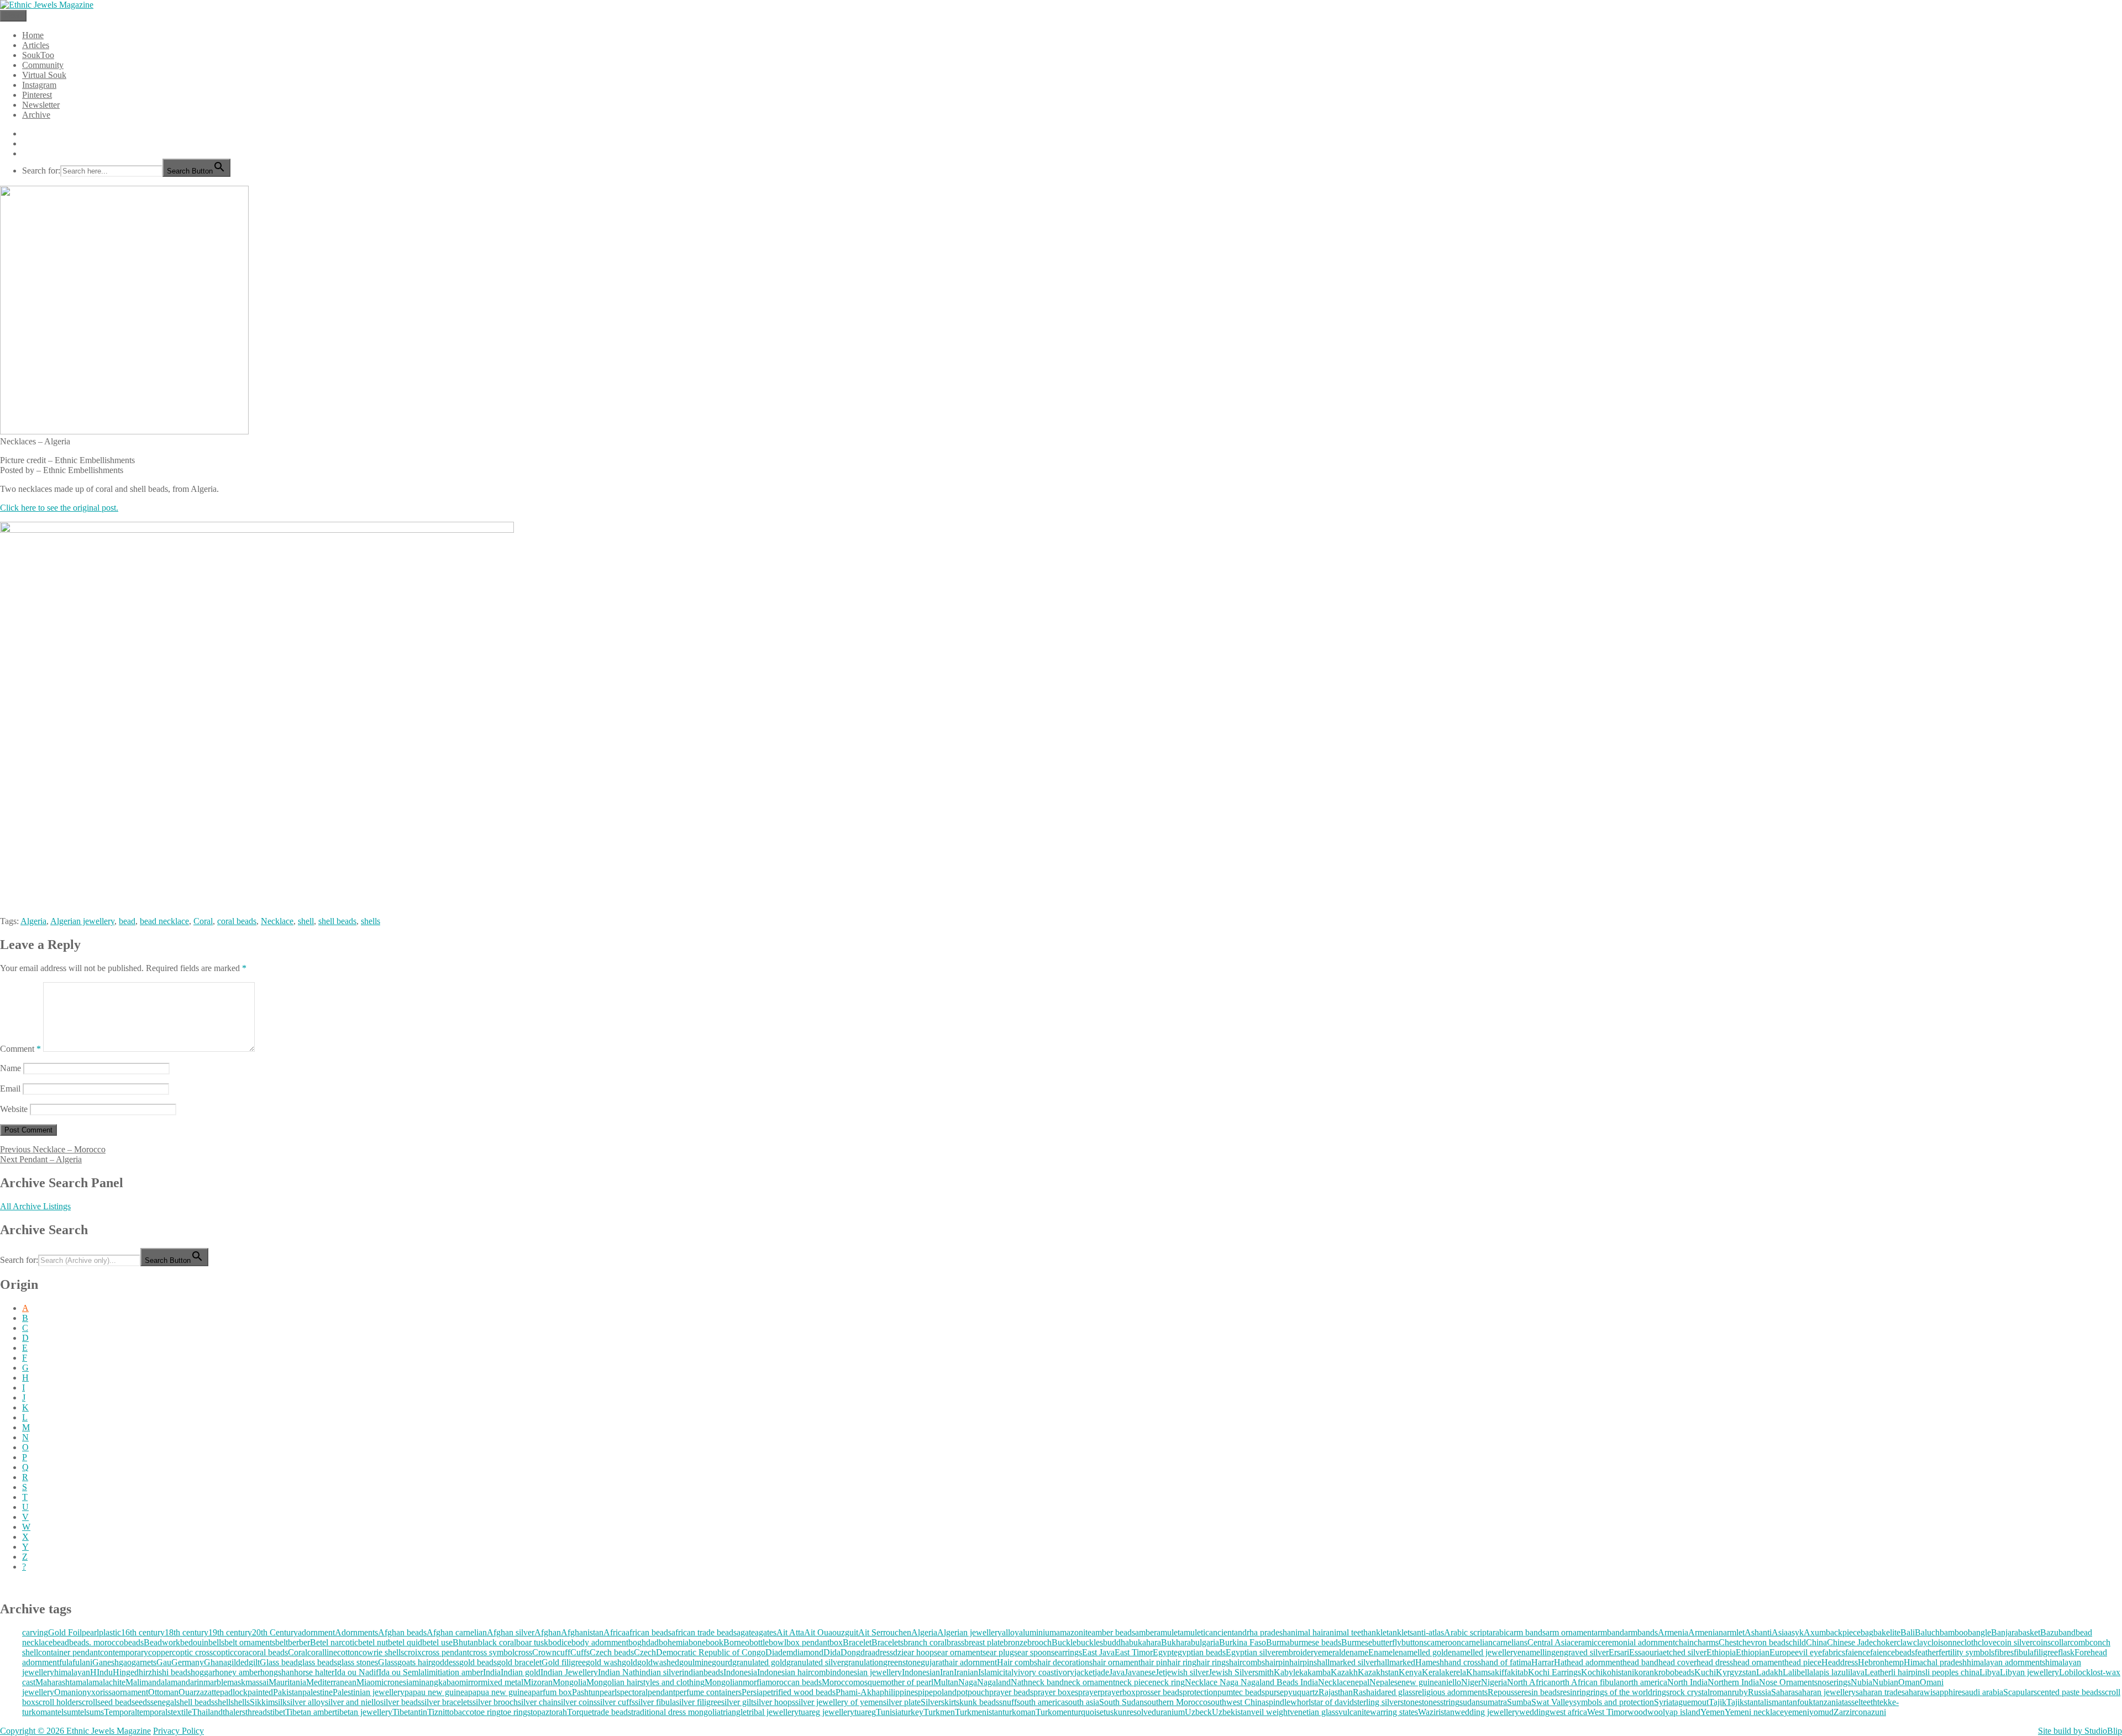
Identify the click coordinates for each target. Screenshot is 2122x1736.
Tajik (1717, 1702)
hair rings (1213, 1662)
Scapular (2018, 1692)
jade (1102, 1672)
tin (423, 1712)
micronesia (393, 1682)
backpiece (1843, 1632)
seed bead (114, 1702)
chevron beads (1764, 1642)
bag (1867, 1632)
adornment (316, 1632)
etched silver (1685, 1652)
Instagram (39, 85)
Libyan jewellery (2029, 1672)
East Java (1098, 1652)
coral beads (237, 921)
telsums (91, 1712)
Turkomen (1054, 1712)
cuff (563, 1652)
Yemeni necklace (1754, 1712)
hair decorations (1065, 1662)
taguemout (1690, 1702)
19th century (230, 1632)
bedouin (194, 1642)
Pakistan (288, 1692)
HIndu (101, 1672)
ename (1357, 1652)
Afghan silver (511, 1632)
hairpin (1277, 1662)
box (836, 1642)
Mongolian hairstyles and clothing (645, 1682)
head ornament (1759, 1662)
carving (35, 1632)
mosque (867, 1682)
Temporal (120, 1712)
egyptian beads (1200, 1652)
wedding (1534, 1712)
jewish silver (1187, 1672)
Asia (1780, 1632)
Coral (203, 921)
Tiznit (437, 1712)
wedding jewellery (1487, 1712)
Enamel (1382, 1652)
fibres (2004, 1652)
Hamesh (1430, 1662)
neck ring (1168, 1682)
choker (1885, 1642)
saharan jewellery (1825, 1692)
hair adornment (971, 1662)
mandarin (187, 1682)
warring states (1394, 1712)
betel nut (373, 1642)
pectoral (634, 1692)
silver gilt (737, 1702)
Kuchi (1705, 1672)
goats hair (414, 1662)
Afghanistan (582, 1632)
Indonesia (740, 1672)
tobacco (461, 1712)
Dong (850, 1652)
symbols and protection (1614, 1702)
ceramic (1584, 1642)
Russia (1759, 1692)
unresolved (1137, 1712)
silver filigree (698, 1702)
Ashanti (1758, 1632)
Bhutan (465, 1642)
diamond (808, 1652)
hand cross (1462, 1662)
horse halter (314, 1672)
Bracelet (857, 1642)
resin (1568, 1692)
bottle (759, 1642)
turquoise (1088, 1712)
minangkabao (436, 1682)
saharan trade (1879, 1692)
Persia (752, 1692)
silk (281, 1702)
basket (2029, 1632)
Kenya (1410, 1672)
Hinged (126, 1672)
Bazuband (2058, 1632)
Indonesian (921, 1672)
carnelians (1510, 1642)
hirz (145, 1672)
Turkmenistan (979, 1712)
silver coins (577, 1702)
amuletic (1194, 1632)
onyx (87, 1692)
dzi (898, 1652)
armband (1609, 1632)
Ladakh (1769, 1672)
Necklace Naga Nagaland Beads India (1251, 1682)
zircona (1858, 1712)
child (1797, 1642)
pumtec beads (1241, 1692)
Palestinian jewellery (369, 1692)
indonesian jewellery (866, 1672)
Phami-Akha (858, 1692)
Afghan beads (402, 1632)
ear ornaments (962, 1652)
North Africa (1529, 1682)
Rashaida (1369, 1692)
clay (1920, 1642)
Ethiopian (1753, 1652)
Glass (388, 1662)
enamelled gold (1421, 1652)
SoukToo (38, 55)
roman (1721, 1692)
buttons (1414, 1642)
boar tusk (532, 1642)
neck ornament (1089, 1682)
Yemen (1713, 1712)
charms (1706, 1642)
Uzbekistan (1231, 1712)
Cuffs (580, 1652)
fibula (2024, 1652)
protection (1200, 1692)
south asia (1082, 1702)
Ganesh (106, 1662)
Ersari (1619, 1652)
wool (1656, 1712)
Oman (1909, 1682)
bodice (560, 1642)
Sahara (1783, 1692)
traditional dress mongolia (676, 1712)
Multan (946, 1682)
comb (2080, 1642)
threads (258, 1712)
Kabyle (1286, 1672)
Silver (931, 1702)
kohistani (1618, 1672)
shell (306, 921)
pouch (978, 1692)
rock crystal (1690, 1692)
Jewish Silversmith (1241, 1672)
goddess (445, 1662)
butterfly (1387, 1642)
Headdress (1840, 1662)
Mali (133, 1682)
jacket (1084, 1672)
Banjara (2005, 1632)
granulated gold (759, 1662)
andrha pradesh (1260, 1632)
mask (236, 1682)
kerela (1456, 1672)
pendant (661, 1692)
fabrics (1834, 1652)
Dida (832, 1652)
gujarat (933, 1662)
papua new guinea (500, 1692)
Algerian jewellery (82, 921)
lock (2083, 1672)
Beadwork (162, 1642)
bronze (1015, 1642)
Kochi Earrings (1554, 1672)
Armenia (1673, 1632)
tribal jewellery (773, 1712)
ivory (1065, 1672)
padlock (234, 1692)
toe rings (516, 1712)
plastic (110, 1632)
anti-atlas (1428, 1632)
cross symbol (492, 1652)
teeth (1869, 1702)
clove (1987, 1642)
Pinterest (37, 95)
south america (1041, 1702)
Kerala (1433, 1672)
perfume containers (708, 1692)
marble (215, 1682)
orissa (106, 1692)
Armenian (1706, 1632)
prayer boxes (1056, 1692)
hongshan (277, 1672)
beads (134, 1642)
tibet (278, 1712)
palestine (317, 1692)
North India (1687, 1682)
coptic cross (192, 1652)
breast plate (984, 1642)
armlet (1734, 1632)
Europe (1782, 1652)
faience (1858, 1652)
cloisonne (1944, 1642)
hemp (1894, 1662)
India (492, 1672)
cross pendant (445, 1652)
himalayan (72, 1672)
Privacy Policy (178, 1731)
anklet (1378, 1632)
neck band (1046, 1682)
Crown (544, 1652)
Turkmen (939, 1712)
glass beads (317, 1662)
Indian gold (521, 1672)
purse (1274, 1692)
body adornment (600, 1642)
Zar (1840, 1712)
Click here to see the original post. (59, 508)
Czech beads (612, 1652)
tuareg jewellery (826, 1712)
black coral (497, 1642)
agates (766, 1632)
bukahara (1145, 1642)
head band (1640, 1662)
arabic (1499, 1632)
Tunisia (889, 1712)
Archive (36, 115)
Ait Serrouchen (885, 1632)
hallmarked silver (1347, 1662)
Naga (968, 1682)
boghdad (644, 1642)
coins (2042, 1642)
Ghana (216, 1662)
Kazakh (1344, 1672)
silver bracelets (447, 1702)
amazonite (1074, 1632)
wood (1637, 1712)
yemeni (1797, 1712)
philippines (899, 1692)
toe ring (487, 1712)
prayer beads (1011, 1692)
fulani (82, 1662)
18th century (187, 1632)
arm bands (1528, 1632)
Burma (1278, 1642)
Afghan (548, 1632)
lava (1857, 1672)
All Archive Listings (35, 1206)
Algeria (33, 921)
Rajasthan (1336, 1692)
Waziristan (1436, 1712)
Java (1117, 1672)
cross (523, 1652)
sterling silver (1377, 1702)
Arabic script (1466, 1632)
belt (282, 1642)
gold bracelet (519, 1662)
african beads (648, 1632)
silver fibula (655, 1702)
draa (868, 1652)
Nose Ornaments (1788, 1682)
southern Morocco (1176, 1702)
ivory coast (1037, 1672)
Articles (36, 45)
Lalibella (1798, 1672)
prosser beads (1159, 1692)
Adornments (356, 1632)
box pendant (808, 1642)
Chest (1729, 1642)
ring (1583, 1692)
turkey (912, 1712)
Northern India (1733, 1682)
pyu (1290, 1692)
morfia (754, 1682)
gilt (254, 1662)
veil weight (1270, 1712)
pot (962, 1692)
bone (697, 1642)
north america (1643, 1682)
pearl (90, 1632)
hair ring (1182, 1662)
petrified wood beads (799, 1692)
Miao (366, 1682)
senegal (163, 1702)
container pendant (69, 1652)
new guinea (1422, 1682)
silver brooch (495, 1702)
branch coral (925, 1642)
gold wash (604, 1662)
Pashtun (586, 1692)
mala (84, 1682)
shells (371, 921)
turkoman (1019, 1712)
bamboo (1954, 1632)
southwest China (1236, 1702)
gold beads (478, 1662)
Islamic (991, 1672)
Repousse (1504, 1692)
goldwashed (658, 1662)
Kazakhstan (1378, 1672)
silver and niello (353, 1702)
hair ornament (1117, 1662)
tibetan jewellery (364, 1712)
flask (2066, 1652)
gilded (238, 1662)
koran (1644, 1672)
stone (1409, 1702)
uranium (1170, 1712)
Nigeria (1494, 1682)
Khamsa (1480, 1672)
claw (1905, 1642)
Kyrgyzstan (1736, 1672)
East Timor (1134, 1652)
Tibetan (405, 1712)
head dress (1715, 1662)
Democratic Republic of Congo (711, 1652)
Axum (1815, 1632)
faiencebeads (1892, 1652)
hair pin (1154, 1662)
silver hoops (774, 1702)
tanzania (1827, 1702)
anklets (1401, 1632)
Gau (164, 1662)
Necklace (277, 921)
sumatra (1493, 1702)
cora (241, 1652)
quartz (1308, 1692)
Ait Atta (790, 1632)
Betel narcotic (334, 1642)
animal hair (1306, 1632)
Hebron (1871, 1662)
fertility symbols (1966, 1652)
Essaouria (1646, 1652)
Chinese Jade (1850, 1642)
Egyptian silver (1252, 1652)
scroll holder (57, 1702)
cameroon (1444, 1642)
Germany (188, 1662)
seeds (141, 1702)
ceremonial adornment (1636, 1642)
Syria (1663, 1702)
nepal (1360, 1682)
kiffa (1503, 1672)
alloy (1010, 1632)
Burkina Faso (1243, 1642)
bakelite (1887, 1632)
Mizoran (538, 1682)
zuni (1879, 1712)
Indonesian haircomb (794, 1672)
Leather (1878, 1672)
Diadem (779, 1652)
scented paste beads (2068, 1692)
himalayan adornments (2006, 1662)
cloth (1969, 1642)
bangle (1979, 1632)
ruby (1740, 1692)
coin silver (2015, 1642)
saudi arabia (1982, 1692)
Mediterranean (331, 1682)
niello (1451, 1682)
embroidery (1298, 1652)
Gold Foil (65, 1632)
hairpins (1303, 1662)
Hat (1560, 1662)
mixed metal (502, 1682)
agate (746, 1632)
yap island (1683, 1712)
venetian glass (1314, 1712)
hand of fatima (1506, 1662)
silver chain (538, 1702)
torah (558, 1712)
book (715, 1642)
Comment (20, 1049)
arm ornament (1570, 1632)
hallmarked (1396, 1662)
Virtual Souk (44, 75)
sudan (1470, 1702)
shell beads (337, 921)
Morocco (837, 1682)
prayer (1089, 1692)
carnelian (1477, 1642)
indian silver (661, 1672)
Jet (1160, 1672)
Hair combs (1017, 1662)
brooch (1039, 1642)
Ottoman (163, 1692)
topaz (540, 1712)
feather (1927, 1652)
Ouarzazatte (199, 1692)
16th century (143, 1632)
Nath (1019, 1682)
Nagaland (994, 1682)
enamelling (1537, 1652)
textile (181, 1712)
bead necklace (164, 921)
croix (413, 1652)
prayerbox (1118, 1692)
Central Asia (1549, 1642)
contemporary (124, 1652)
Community (43, 65)
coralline (322, 1652)
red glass (1400, 1692)
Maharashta (56, 1682)
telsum (67, 1712)
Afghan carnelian (457, 1632)
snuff (1008, 1702)
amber (1146, 1632)
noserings (1834, 1682)
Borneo (736, 1642)
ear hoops (920, 1652)
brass (955, 1642)
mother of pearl (907, 1682)
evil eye (1808, 1652)
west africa (1568, 1712)
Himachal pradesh (1935, 1662)
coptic (223, 1652)
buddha (1116, 1642)
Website (14, 1109)
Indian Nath (619, 1672)
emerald (1332, 1652)
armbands (1641, 1632)
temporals (154, 1712)
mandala (156, 1682)
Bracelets (887, 1642)
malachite (109, 1682)
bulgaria (1205, 1642)
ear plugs (1002, 1652)
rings (1661, 1692)
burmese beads (1315, 1642)
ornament (132, 1692)
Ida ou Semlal (403, 1672)
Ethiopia (1721, 1652)
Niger (1471, 1682)
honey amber (238, 1672)
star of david (1332, 1702)
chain (1684, 1642)
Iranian (966, 1672)
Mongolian (724, 1682)
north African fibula (1585, 1682)
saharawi (1917, 1692)
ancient (1222, 1632)
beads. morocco (96, 1642)
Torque (579, 1712)
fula (66, 1662)
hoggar (203, 1672)
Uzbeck (1198, 1712)
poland (945, 1692)
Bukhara (1176, 1642)
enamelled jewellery (1483, 1652)
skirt (949, 1702)
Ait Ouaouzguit (831, 1632)
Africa (614, 1632)
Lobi (2067, 1672)
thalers (234, 1712)
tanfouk (1800, 1702)
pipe (925, 1692)
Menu (13, 16)
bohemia (674, 1642)
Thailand (207, 1712)
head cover (1677, 1662)
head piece (1803, 1662)
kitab (1519, 1672)
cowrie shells (381, 1652)
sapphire (1947, 1692)
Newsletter (41, 105)
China (1816, 1642)
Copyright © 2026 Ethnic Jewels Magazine (75, 1731)
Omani (66, 1692)
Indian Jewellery (569, 1672)
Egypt (1163, 1652)
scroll (88, 1702)
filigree (2046, 1652)
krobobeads (1674, 1672)
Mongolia (569, 1682)
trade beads (611, 1712)
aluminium (1038, 1632)
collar (2060, 1642)
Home (33, 35)
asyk (1796, 1632)
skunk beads (978, 1702)
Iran (947, 1672)
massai (257, 1682)
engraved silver (1582, 1652)
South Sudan (1122, 1702)
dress (884, 1652)
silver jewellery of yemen (839, 1702)
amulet (1168, 1632)
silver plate (902, 1702)
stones (1429, 1702)
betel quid (405, 1642)
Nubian (1885, 1682)
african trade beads (704, 1632)
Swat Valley (1552, 1702)
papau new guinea (436, 1692)
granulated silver (815, 1662)
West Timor (1607, 1712)
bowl (778, 1642)
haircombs (1247, 1662)
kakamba (1315, 1672)
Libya (1990, 1672)
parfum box (552, 1692)
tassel (1851, 1702)
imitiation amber (455, 1672)
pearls (610, 1692)
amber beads (1113, 1632)
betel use (437, 1642)
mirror (470, 1682)
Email (10, 1089)
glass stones (358, 1662)
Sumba (1519, 1702)
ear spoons (1036, 1652)
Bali (1908, 1632)
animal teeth (1347, 1632)
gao (125, 1662)
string (1450, 1702)
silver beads (401, 1702)
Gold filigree (564, 1662)
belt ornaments (250, 1642)
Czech (645, 1652)
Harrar (1543, 1662)
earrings (1068, 1652)
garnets (144, 1662)
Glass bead (279, 1662)
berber (299, 1642)
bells (216, 1642)
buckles (1090, 1642)
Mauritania (287, 1682)
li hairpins (1908, 1672)
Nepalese (1385, 1682)
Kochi (1592, 1672)
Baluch (1927, 1632)
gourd (722, 1662)
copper (160, 1652)
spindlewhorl (1288, 1702)
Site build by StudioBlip (2080, 1731)
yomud (1821, 1712)
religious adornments (1451, 1692)
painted (260, 1692)
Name (10, 1068)
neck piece (1134, 1682)
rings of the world (1621, 1692)
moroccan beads (794, 1682)
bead (127, 921)
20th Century (275, 1632)
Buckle (1064, 1642)
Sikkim (262, 1702)
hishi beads (171, 1672)
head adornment (1595, 1662)
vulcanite (1354, 1712)
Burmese (1357, 1642)
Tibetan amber (310, 1712)
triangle (734, 1712)
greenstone (902, 1662)
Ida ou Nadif (356, 1672)
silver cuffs (616, 1702)
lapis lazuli (1832, 1672)
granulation (863, 1662)
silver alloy (306, 1702)
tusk (1111, 1712)
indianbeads (703, 1672)
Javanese (1140, 1672)
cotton (348, 1652)
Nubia (1861, 1682)
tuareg (865, 1712)
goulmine (695, 1662)
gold (629, 1662)
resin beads (1541, 1692)
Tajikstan (1742, 1702)
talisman (1772, 1702)
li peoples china (1952, 1672)
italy (1010, 1672)
